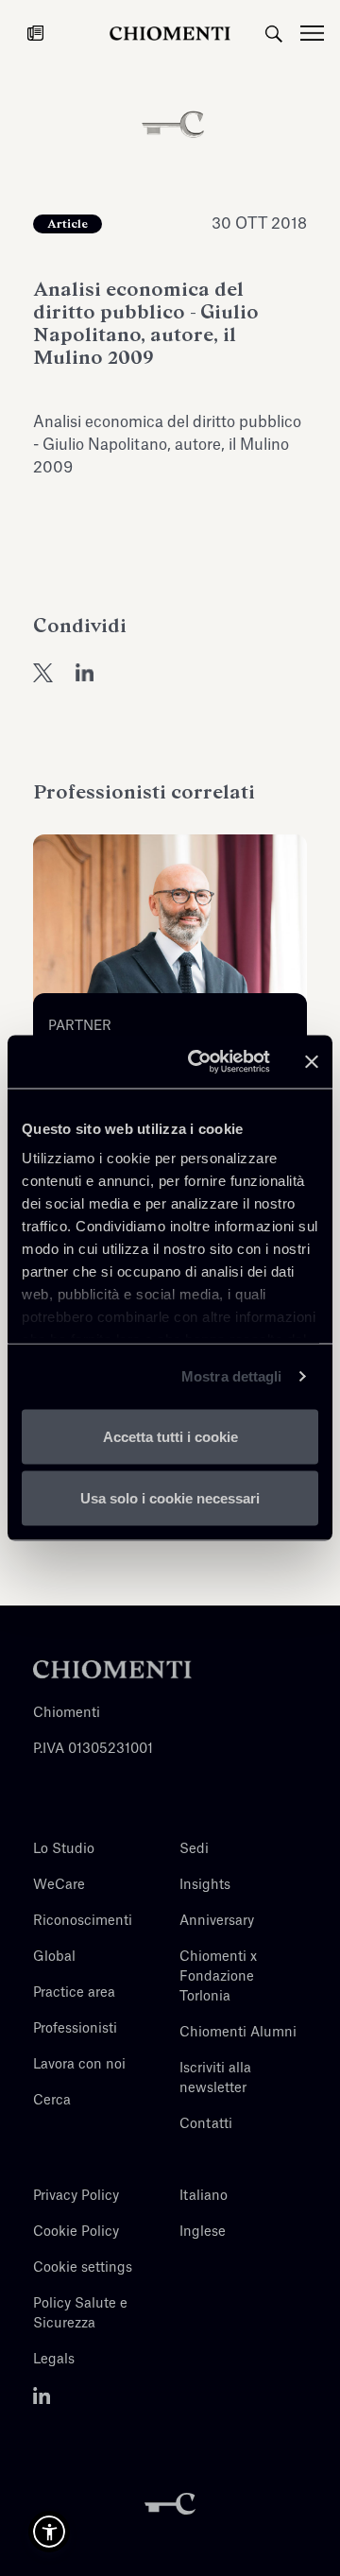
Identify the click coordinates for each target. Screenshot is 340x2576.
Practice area (74, 1993)
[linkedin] (85, 672)
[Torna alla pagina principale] (170, 33)
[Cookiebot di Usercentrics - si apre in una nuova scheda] (199, 1062)
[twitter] (43, 672)
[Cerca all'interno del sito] (274, 33)
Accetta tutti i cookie (170, 1436)
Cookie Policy (76, 2232)
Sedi (194, 1849)
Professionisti (75, 2029)
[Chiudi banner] (312, 1061)
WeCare (59, 1885)
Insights (205, 1885)
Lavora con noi (79, 2065)
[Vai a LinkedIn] (42, 2396)
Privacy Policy (76, 2196)
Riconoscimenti (83, 1921)
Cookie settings (83, 2268)
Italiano (204, 2196)
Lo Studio (64, 1849)
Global (54, 1957)
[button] (49, 2532)
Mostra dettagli (232, 1376)
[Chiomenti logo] (112, 1669)
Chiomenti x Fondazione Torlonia (218, 1977)
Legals (54, 2360)
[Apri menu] (320, 33)
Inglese (203, 2232)
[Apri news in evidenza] (35, 33)
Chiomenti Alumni (238, 2033)
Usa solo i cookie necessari (170, 1498)
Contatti (206, 2124)
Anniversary (217, 1921)
